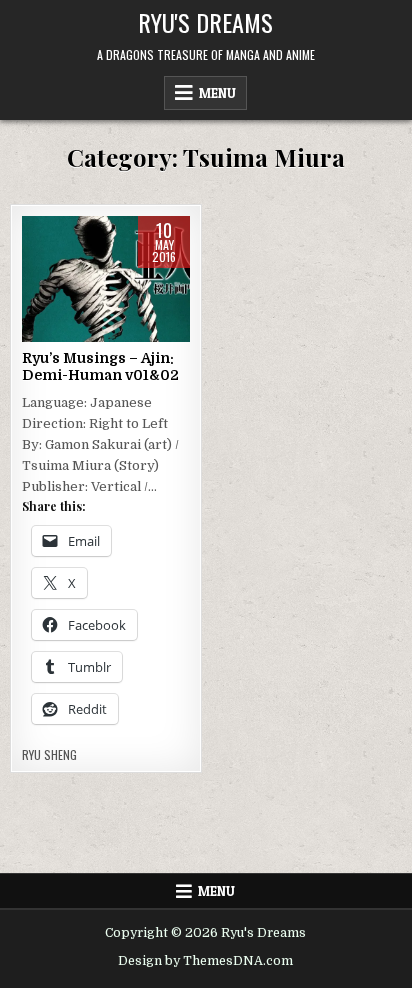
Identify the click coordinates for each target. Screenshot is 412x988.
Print (130, 321)
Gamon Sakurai (125, 279)
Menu (217, 93)
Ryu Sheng (49, 755)
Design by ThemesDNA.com (205, 961)
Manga (78, 321)
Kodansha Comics (103, 300)
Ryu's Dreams (205, 22)
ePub (52, 279)
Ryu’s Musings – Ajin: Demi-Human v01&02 (100, 366)
